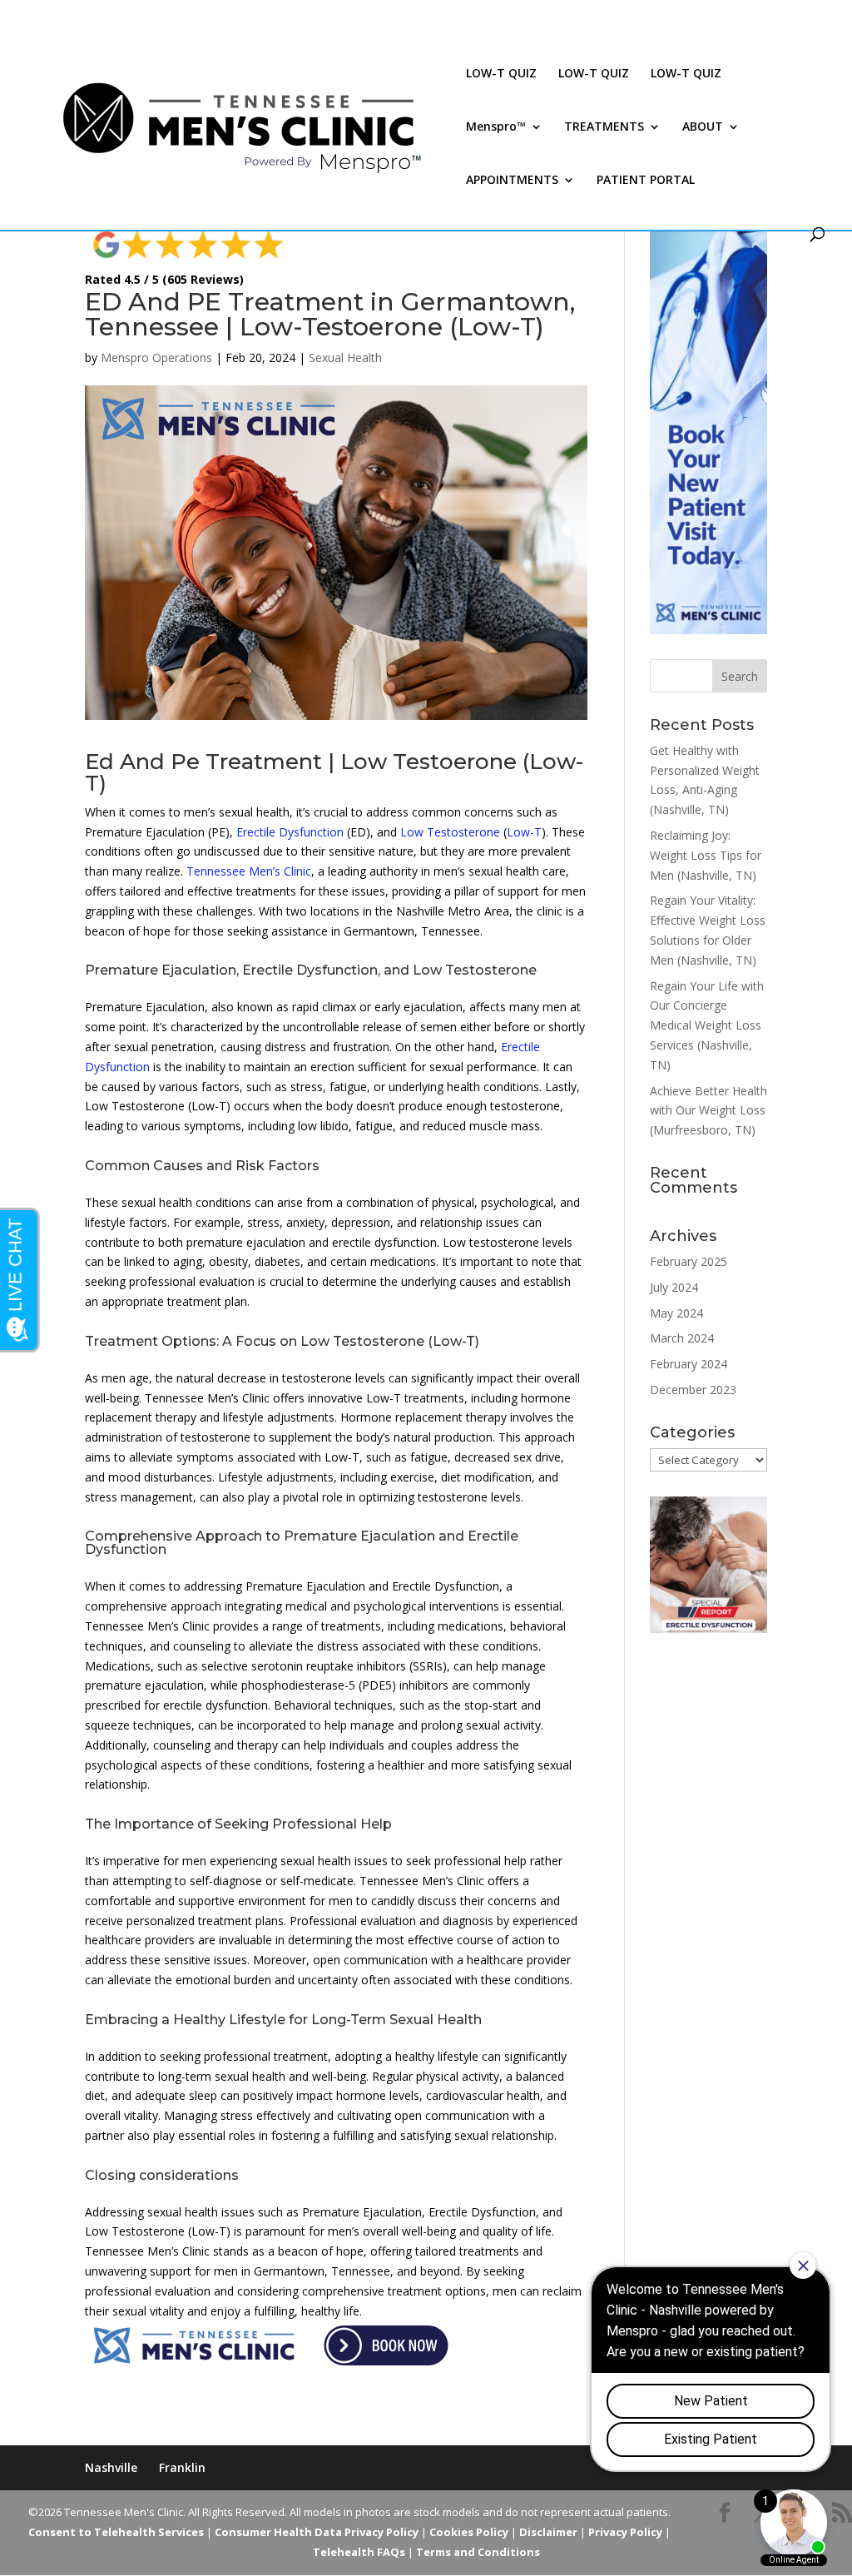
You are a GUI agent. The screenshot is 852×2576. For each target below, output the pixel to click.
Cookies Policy (469, 2532)
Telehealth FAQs (359, 2552)
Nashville (111, 2467)
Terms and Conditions (478, 2552)
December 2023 (693, 1390)
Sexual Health (345, 357)
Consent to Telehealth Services (116, 2532)
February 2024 (689, 1364)
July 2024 (674, 1287)
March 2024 (682, 1338)
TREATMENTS (604, 127)
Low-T (524, 832)
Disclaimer (548, 2532)
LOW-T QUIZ (501, 74)
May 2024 (676, 1313)
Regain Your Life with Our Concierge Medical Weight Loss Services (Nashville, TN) (707, 1025)
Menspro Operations (156, 357)
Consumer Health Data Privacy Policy (317, 2532)
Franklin (182, 2467)
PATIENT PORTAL (646, 181)
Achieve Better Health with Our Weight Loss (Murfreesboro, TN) (708, 1111)
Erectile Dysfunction (290, 832)
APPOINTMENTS (512, 181)
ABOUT (703, 127)
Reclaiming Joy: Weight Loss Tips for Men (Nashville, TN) (706, 855)
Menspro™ (496, 127)
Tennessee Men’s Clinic (249, 871)
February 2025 (689, 1261)
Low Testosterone (450, 832)
